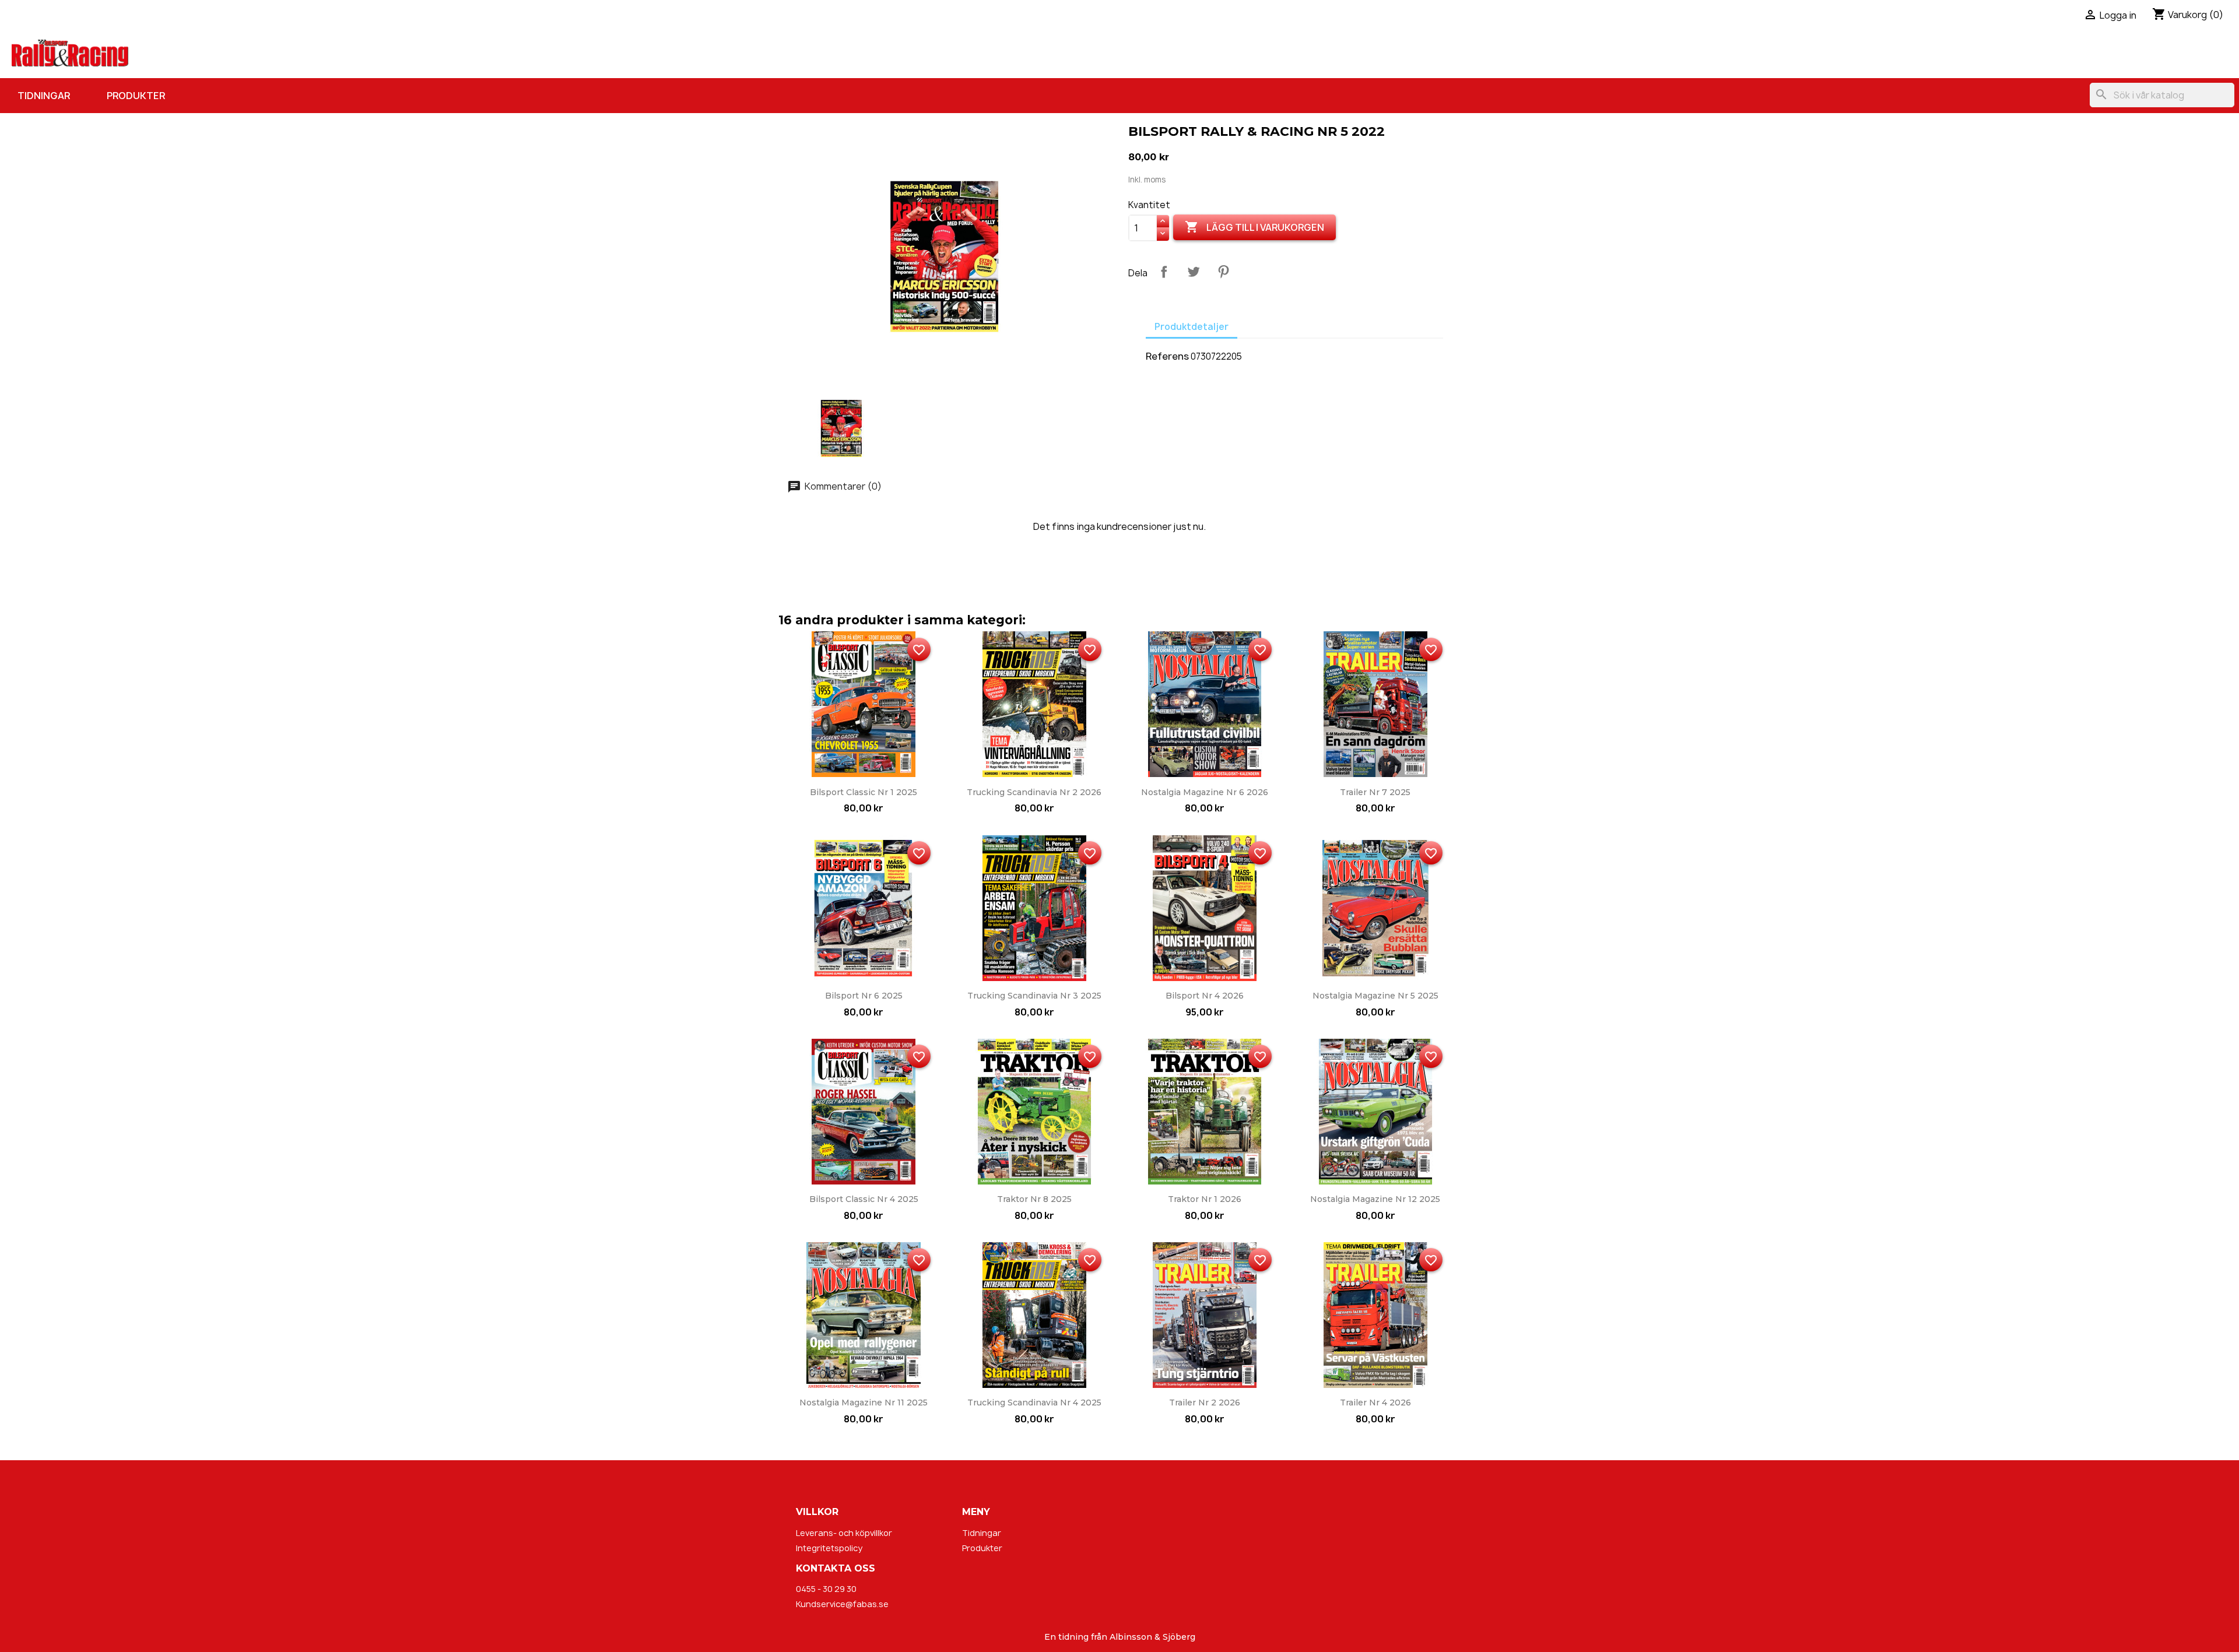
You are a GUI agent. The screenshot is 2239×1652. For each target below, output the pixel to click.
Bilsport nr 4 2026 (1205, 996)
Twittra (1194, 272)
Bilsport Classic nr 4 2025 (864, 1199)
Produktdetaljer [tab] (1192, 327)
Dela (1164, 272)
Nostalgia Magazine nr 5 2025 (1375, 996)
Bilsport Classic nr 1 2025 (864, 792)
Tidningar (44, 96)
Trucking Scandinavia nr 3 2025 (1034, 996)
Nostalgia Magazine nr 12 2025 (1375, 1199)
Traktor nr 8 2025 (1034, 1199)
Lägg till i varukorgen (1254, 227)
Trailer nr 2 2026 (1205, 1403)
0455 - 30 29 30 (826, 1589)
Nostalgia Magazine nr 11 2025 (864, 1403)
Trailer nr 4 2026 (1375, 1403)
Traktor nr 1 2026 (1205, 1199)
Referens (1167, 356)
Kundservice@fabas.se (842, 1604)
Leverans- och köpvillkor (844, 1533)
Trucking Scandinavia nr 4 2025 (1034, 1403)
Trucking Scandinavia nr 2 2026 (1034, 792)
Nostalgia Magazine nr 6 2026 (1205, 792)
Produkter (136, 96)
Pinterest (1223, 272)
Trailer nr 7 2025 (1375, 792)
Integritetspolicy (829, 1548)
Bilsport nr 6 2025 (864, 996)
